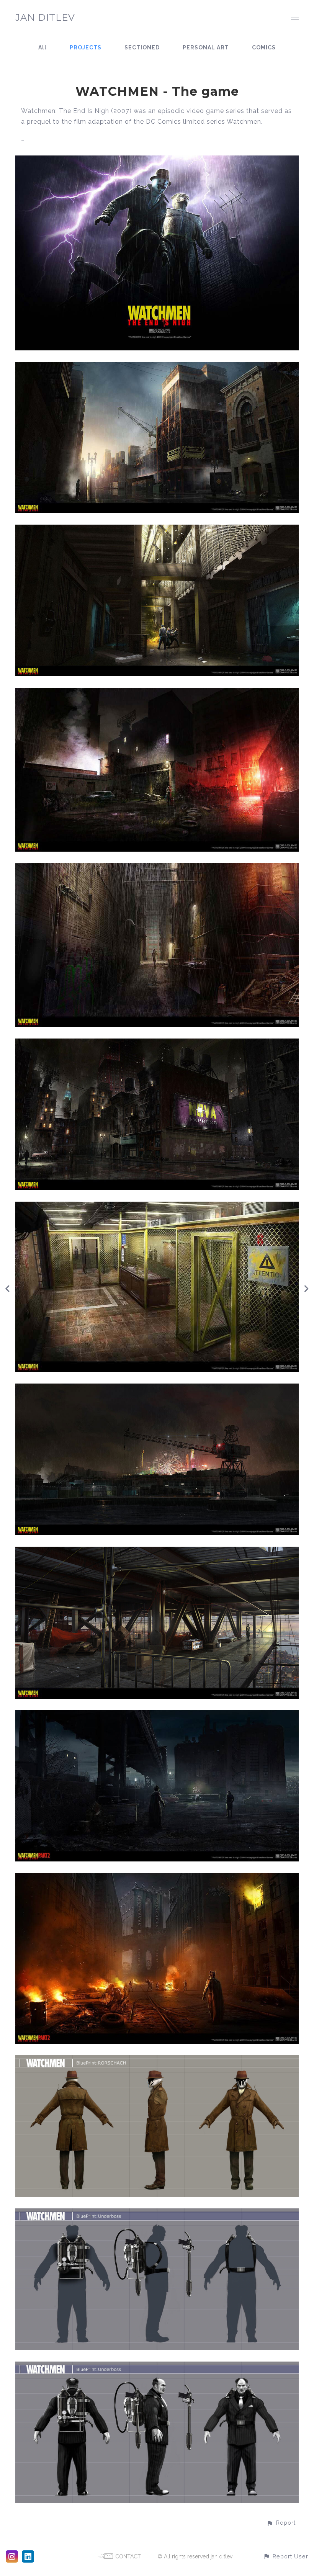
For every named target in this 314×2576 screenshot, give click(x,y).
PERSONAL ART (206, 47)
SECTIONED (142, 47)
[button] (281, 2523)
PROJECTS (86, 47)
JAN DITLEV (45, 17)
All (43, 47)
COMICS (264, 47)
